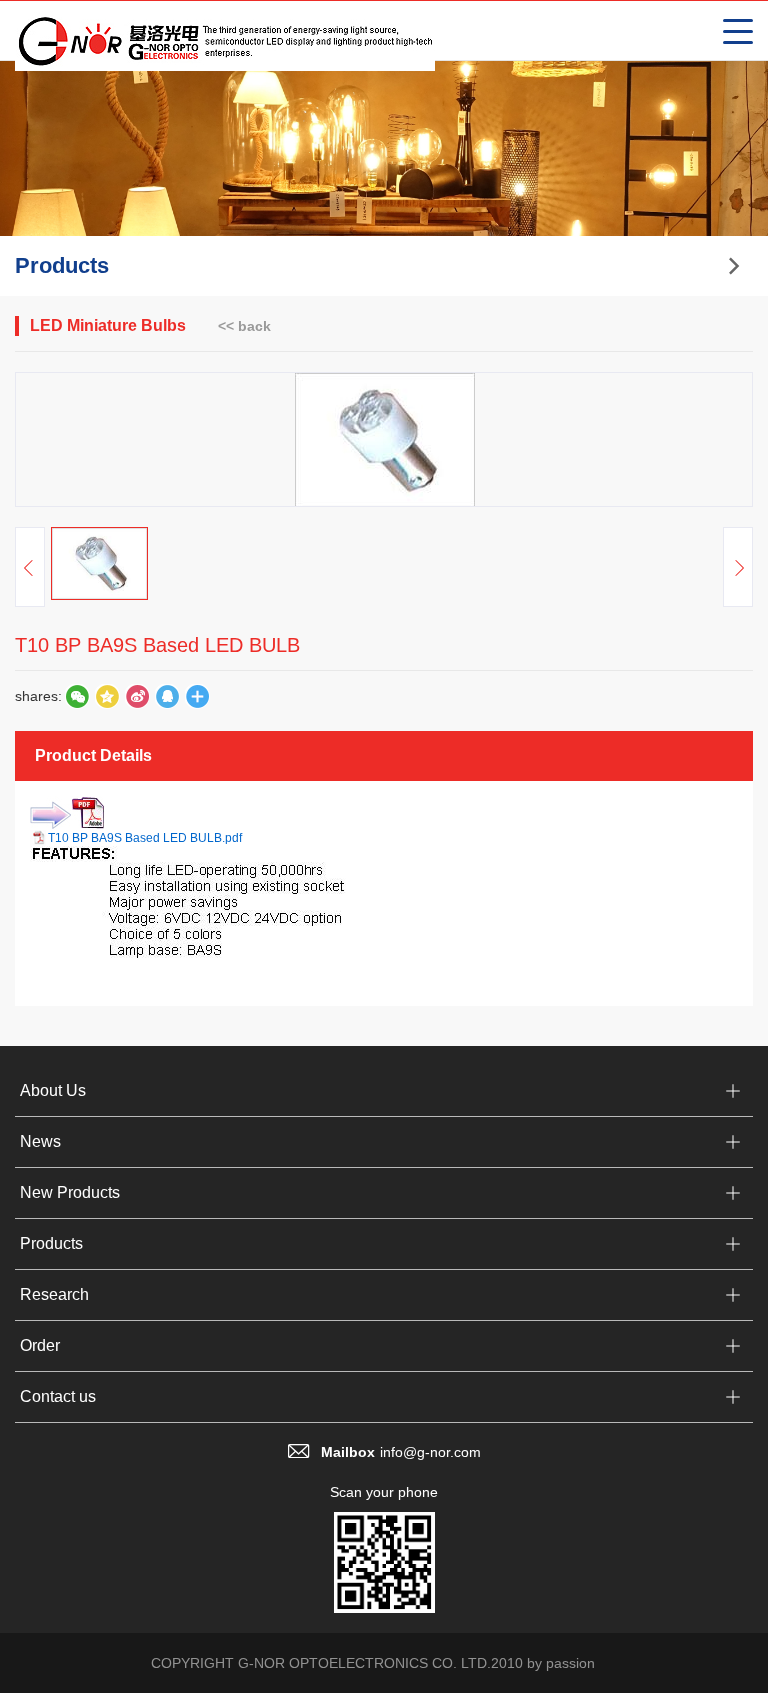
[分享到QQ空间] (167, 696)
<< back (244, 326)
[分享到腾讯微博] (107, 696)
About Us (53, 1090)
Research (54, 1294)
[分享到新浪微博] (137, 696)
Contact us (58, 1396)
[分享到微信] (77, 696)
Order (40, 1345)
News (40, 1141)
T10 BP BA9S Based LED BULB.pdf (145, 838)
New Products (70, 1192)
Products (51, 1243)
